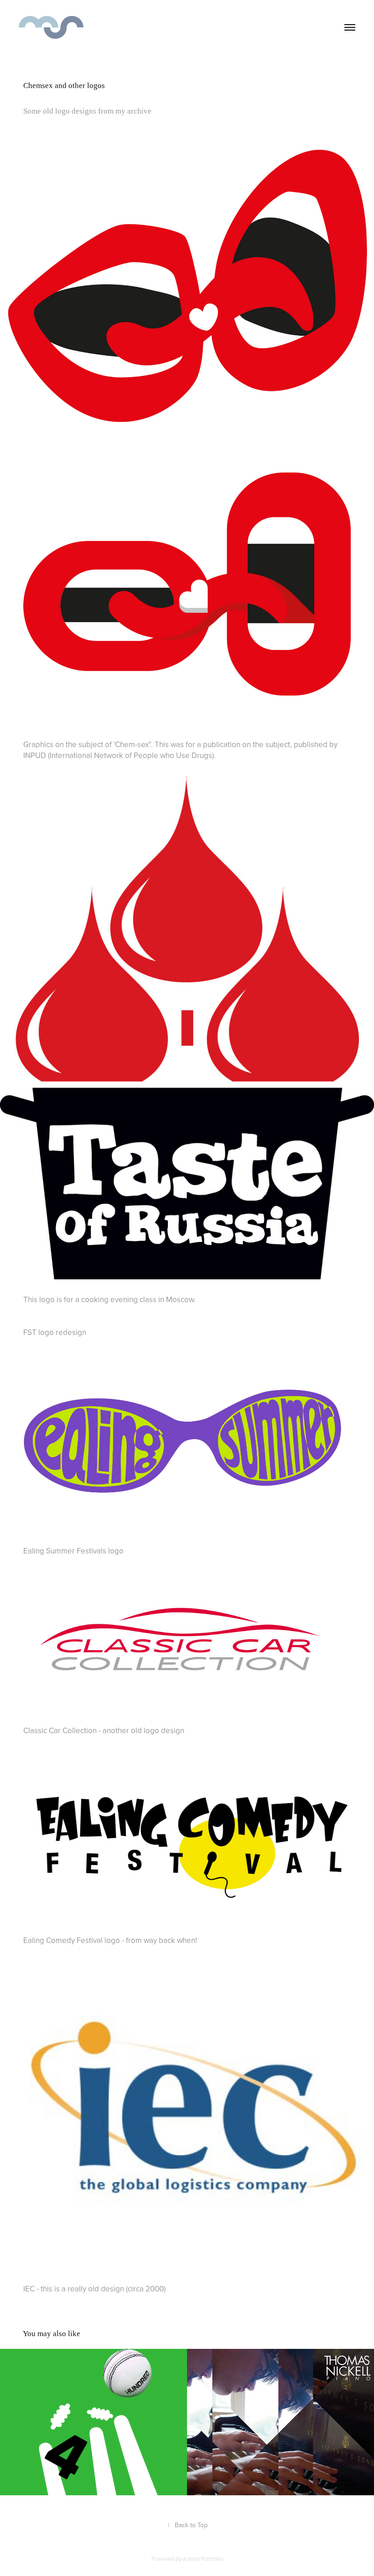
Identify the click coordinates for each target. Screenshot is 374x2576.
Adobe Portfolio (203, 2559)
